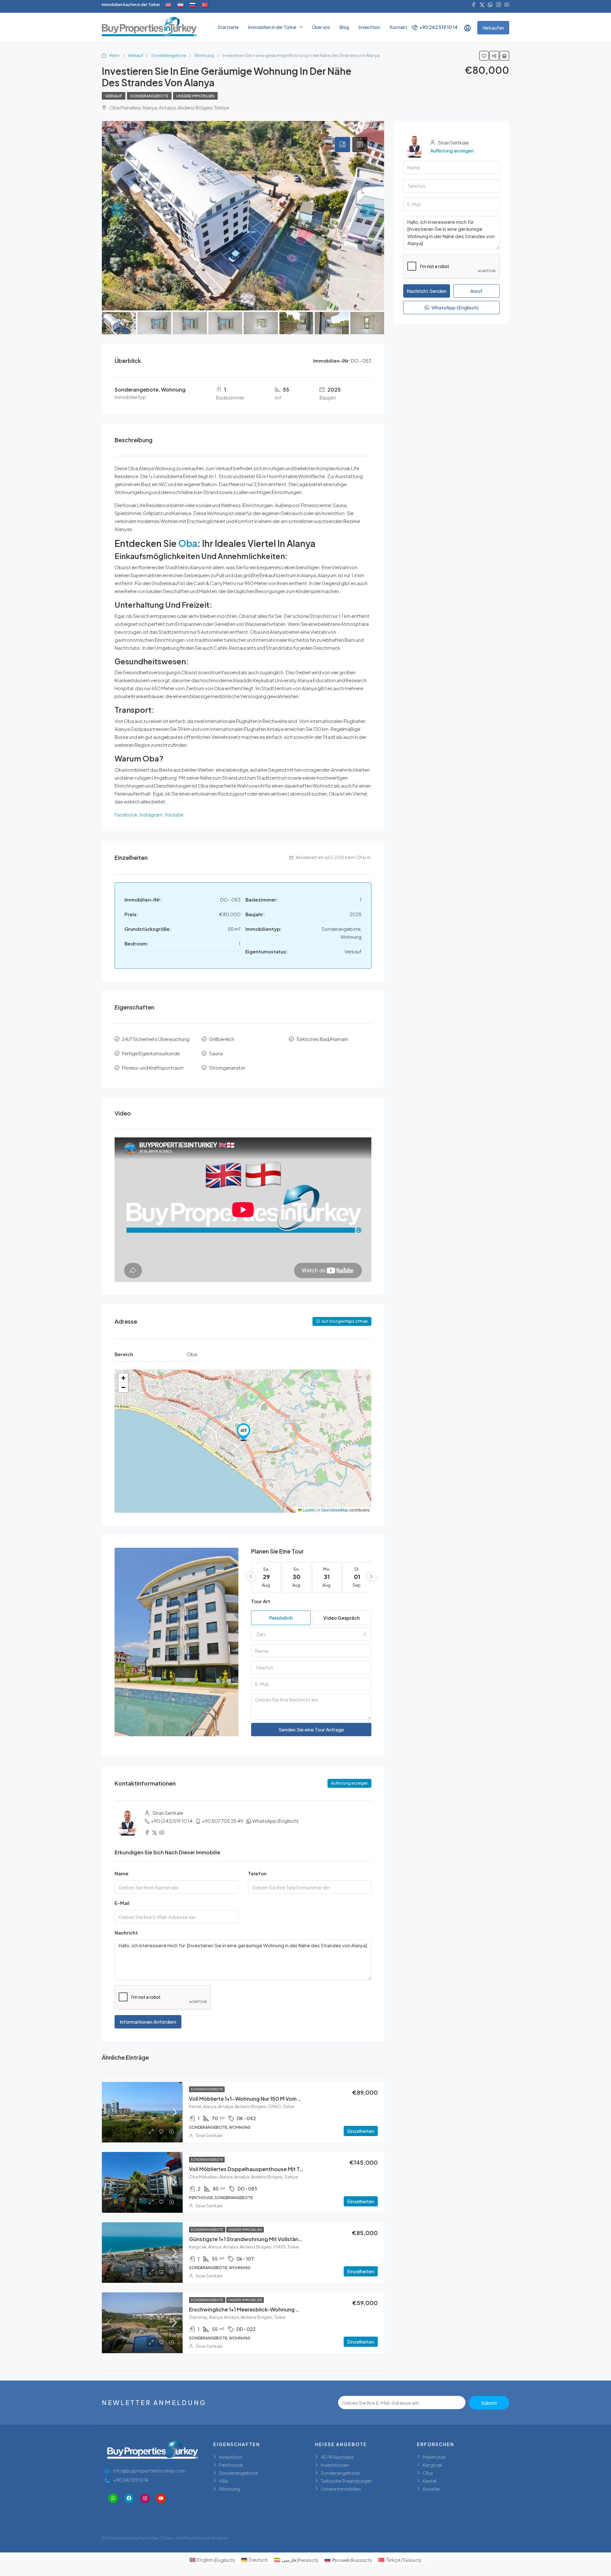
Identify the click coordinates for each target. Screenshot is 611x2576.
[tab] (342, 145)
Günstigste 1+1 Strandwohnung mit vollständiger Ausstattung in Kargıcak (281, 2239)
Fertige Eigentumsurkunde (151, 1053)
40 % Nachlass (337, 2457)
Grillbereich (222, 1039)
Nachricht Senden (427, 291)
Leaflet (308, 1510)
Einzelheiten (361, 2131)
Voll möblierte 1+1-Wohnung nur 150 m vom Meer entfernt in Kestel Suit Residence (291, 2099)
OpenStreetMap (335, 1510)
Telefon (257, 1873)
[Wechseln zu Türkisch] (205, 5)
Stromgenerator (227, 1068)
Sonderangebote (169, 55)
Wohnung (204, 55)
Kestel (430, 2481)
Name (122, 1873)
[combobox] (311, 1634)
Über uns (321, 27)
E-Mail (122, 1903)
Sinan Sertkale (209, 2136)
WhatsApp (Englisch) (275, 1821)
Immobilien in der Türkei (272, 27)
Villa (223, 2481)
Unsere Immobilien (195, 96)
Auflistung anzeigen (349, 1783)
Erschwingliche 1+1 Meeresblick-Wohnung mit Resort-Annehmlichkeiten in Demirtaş (294, 2309)
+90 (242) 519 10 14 (172, 1821)
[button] (243, 1432)
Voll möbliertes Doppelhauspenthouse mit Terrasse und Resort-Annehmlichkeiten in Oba (301, 2169)
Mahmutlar (434, 2457)
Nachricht (126, 1932)
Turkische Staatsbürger (346, 2481)
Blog (344, 27)
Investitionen (335, 2465)
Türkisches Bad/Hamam (322, 1039)
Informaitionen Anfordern (148, 2022)
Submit (489, 2403)
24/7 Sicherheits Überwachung (156, 1039)
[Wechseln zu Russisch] (193, 5)
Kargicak (432, 2465)
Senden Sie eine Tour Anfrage (311, 1729)
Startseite (228, 27)
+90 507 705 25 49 (222, 1821)
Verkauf (135, 55)
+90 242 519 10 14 (438, 27)
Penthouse (231, 2465)
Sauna (216, 1053)
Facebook (126, 814)
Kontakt (398, 27)
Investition (369, 27)
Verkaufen (493, 28)
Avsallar (431, 2489)
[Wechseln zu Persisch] (180, 5)
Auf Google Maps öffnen (344, 1321)
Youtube (174, 814)
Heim (114, 55)
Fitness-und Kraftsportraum (153, 1068)
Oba (188, 543)
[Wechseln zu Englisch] (168, 5)
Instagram (151, 814)
